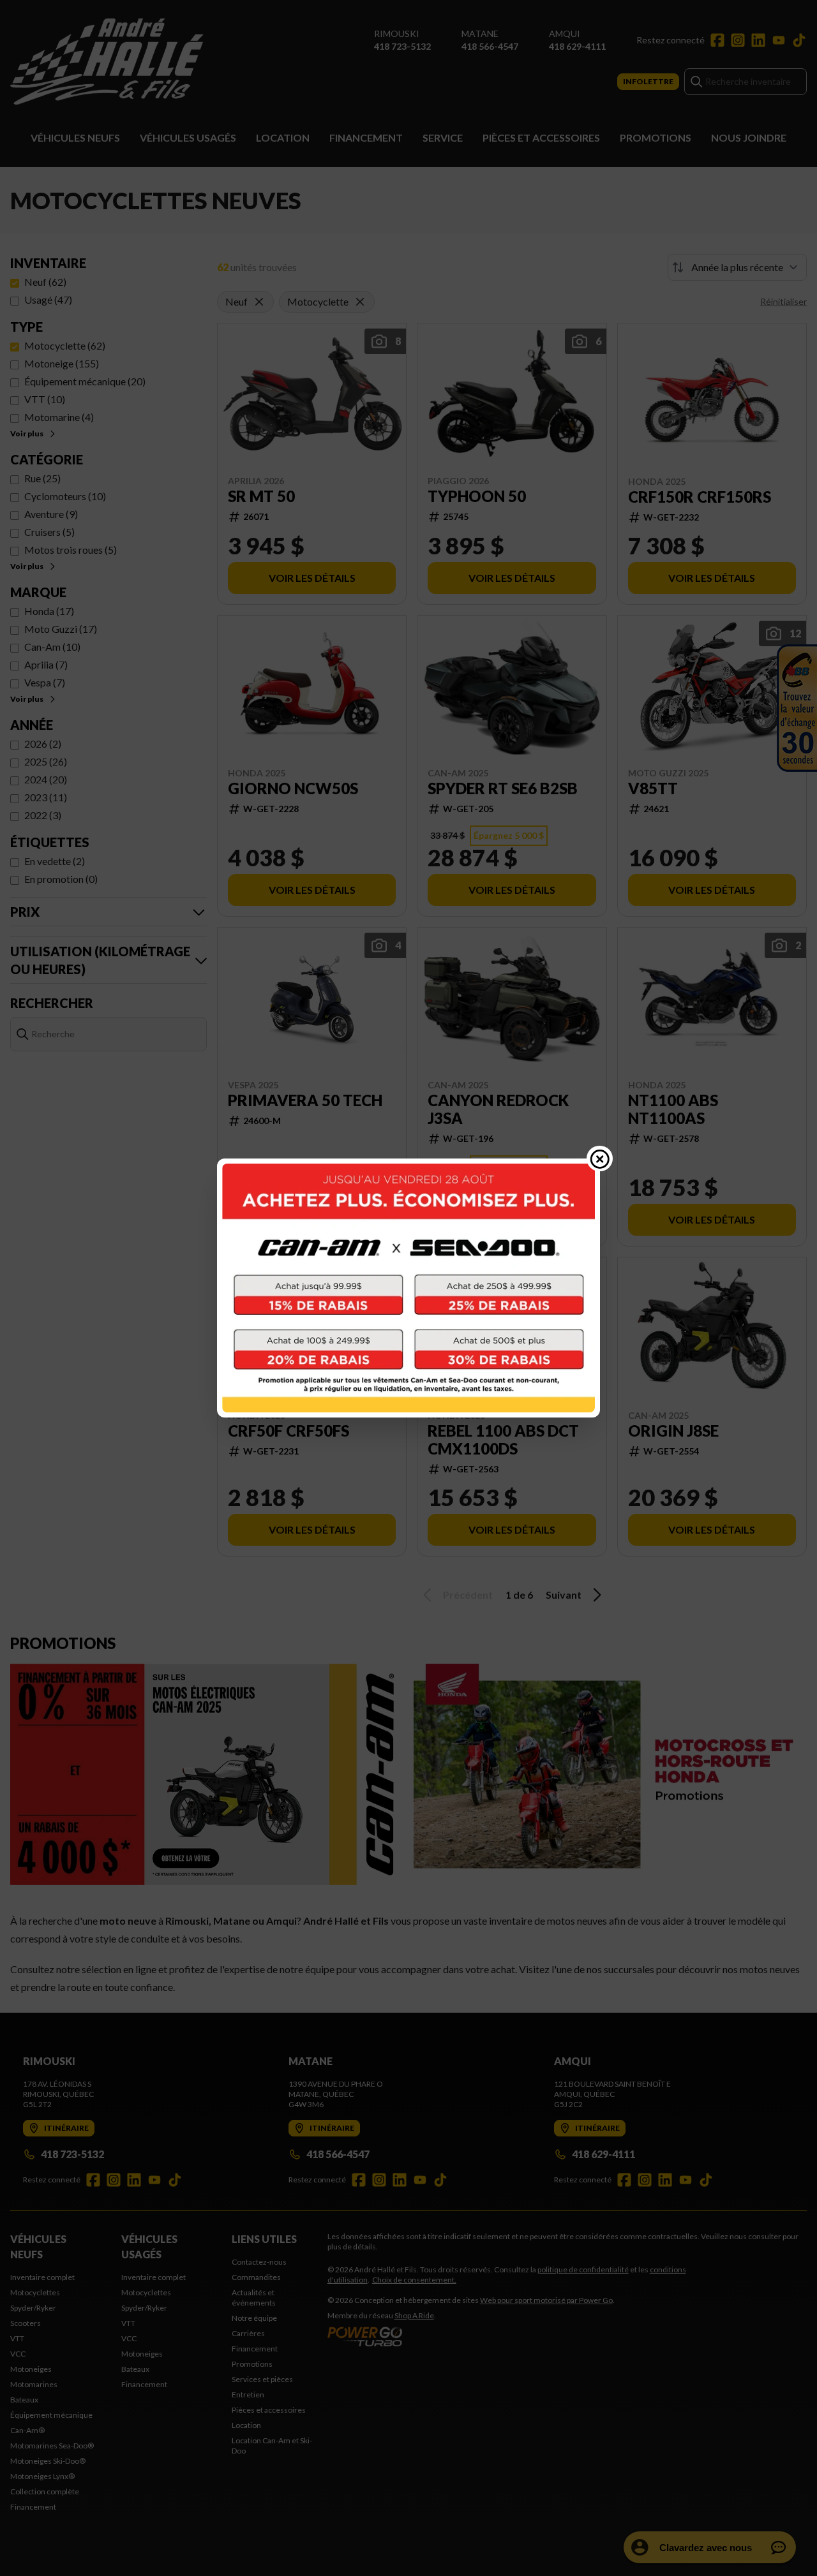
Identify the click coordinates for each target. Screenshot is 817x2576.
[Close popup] (600, 1158)
